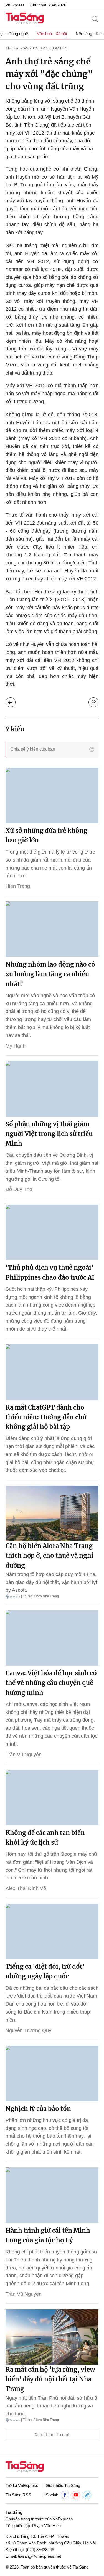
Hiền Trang (18, 886)
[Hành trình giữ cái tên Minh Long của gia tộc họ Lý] (52, 2195)
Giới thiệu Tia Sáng (63, 2485)
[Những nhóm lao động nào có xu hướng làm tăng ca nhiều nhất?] (52, 929)
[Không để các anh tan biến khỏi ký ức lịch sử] (52, 1798)
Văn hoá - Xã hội (52, 34)
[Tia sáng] (25, 19)
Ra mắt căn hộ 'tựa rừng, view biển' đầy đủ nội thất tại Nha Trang (50, 2379)
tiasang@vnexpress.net (40, 2556)
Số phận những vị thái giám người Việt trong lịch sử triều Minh (49, 1134)
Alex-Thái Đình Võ (26, 1888)
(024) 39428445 (40, 2550)
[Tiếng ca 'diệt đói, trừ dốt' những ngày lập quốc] (52, 1931)
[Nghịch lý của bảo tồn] (52, 2073)
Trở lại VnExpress (22, 2485)
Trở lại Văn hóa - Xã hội (11, 702)
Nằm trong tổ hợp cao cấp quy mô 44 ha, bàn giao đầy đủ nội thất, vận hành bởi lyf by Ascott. (51, 1582)
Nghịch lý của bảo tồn (38, 2109)
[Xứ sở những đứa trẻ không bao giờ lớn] (52, 795)
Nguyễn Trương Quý (28, 2030)
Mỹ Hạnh (16, 1046)
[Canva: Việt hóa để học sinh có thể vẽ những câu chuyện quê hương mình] (52, 1638)
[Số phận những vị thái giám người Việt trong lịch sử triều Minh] (52, 1089)
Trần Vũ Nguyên (24, 1755)
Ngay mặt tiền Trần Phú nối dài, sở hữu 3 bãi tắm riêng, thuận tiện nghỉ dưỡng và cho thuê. (51, 2406)
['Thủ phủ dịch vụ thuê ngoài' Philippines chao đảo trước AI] (52, 1232)
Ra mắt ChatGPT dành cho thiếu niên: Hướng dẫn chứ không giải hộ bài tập (46, 1417)
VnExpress (15, 5)
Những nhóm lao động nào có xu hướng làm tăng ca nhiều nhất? (50, 974)
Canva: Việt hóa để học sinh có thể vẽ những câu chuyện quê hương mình (51, 1683)
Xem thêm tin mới (52, 2435)
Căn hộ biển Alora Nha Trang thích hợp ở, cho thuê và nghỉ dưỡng (50, 1556)
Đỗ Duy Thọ (19, 1189)
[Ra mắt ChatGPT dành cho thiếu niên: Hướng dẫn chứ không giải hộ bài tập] (52, 1372)
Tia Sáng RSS (18, 2495)
